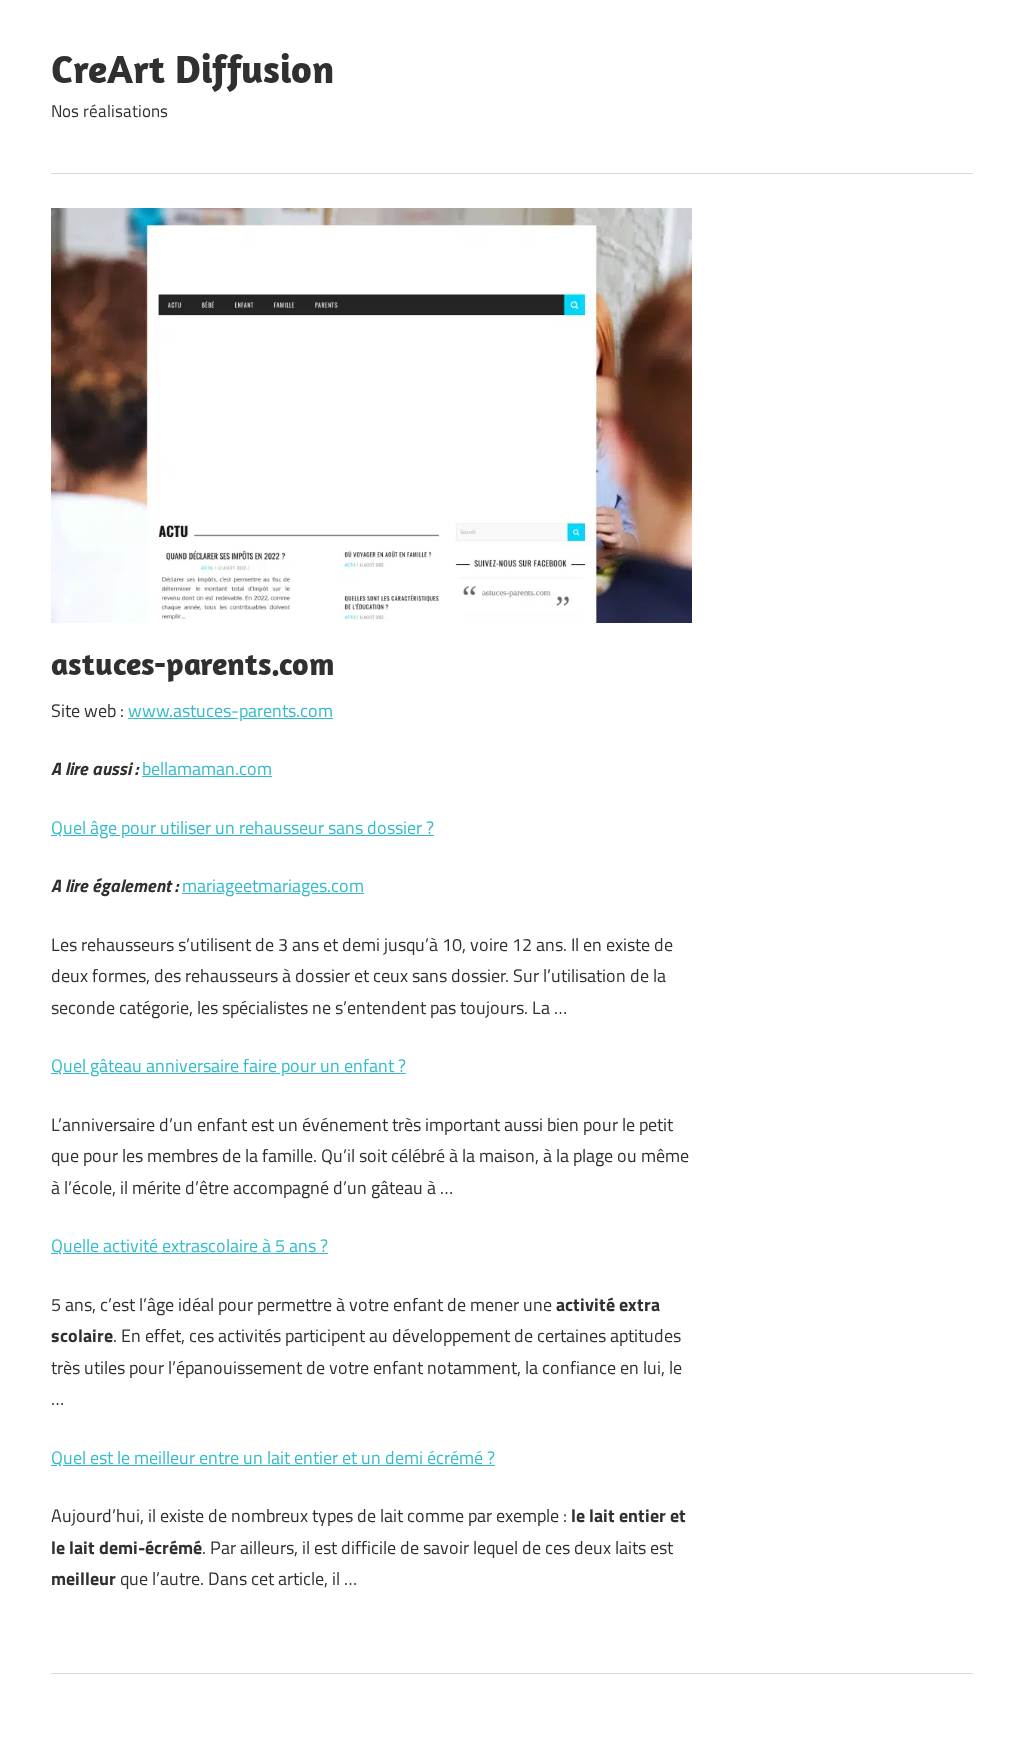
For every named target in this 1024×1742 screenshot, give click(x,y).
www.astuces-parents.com (230, 710)
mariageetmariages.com (273, 885)
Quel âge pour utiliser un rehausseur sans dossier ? (242, 827)
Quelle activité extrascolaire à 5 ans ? (189, 1245)
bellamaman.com (207, 768)
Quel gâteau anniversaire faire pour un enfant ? (228, 1065)
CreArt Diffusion (192, 68)
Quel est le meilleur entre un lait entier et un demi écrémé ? (273, 1457)
